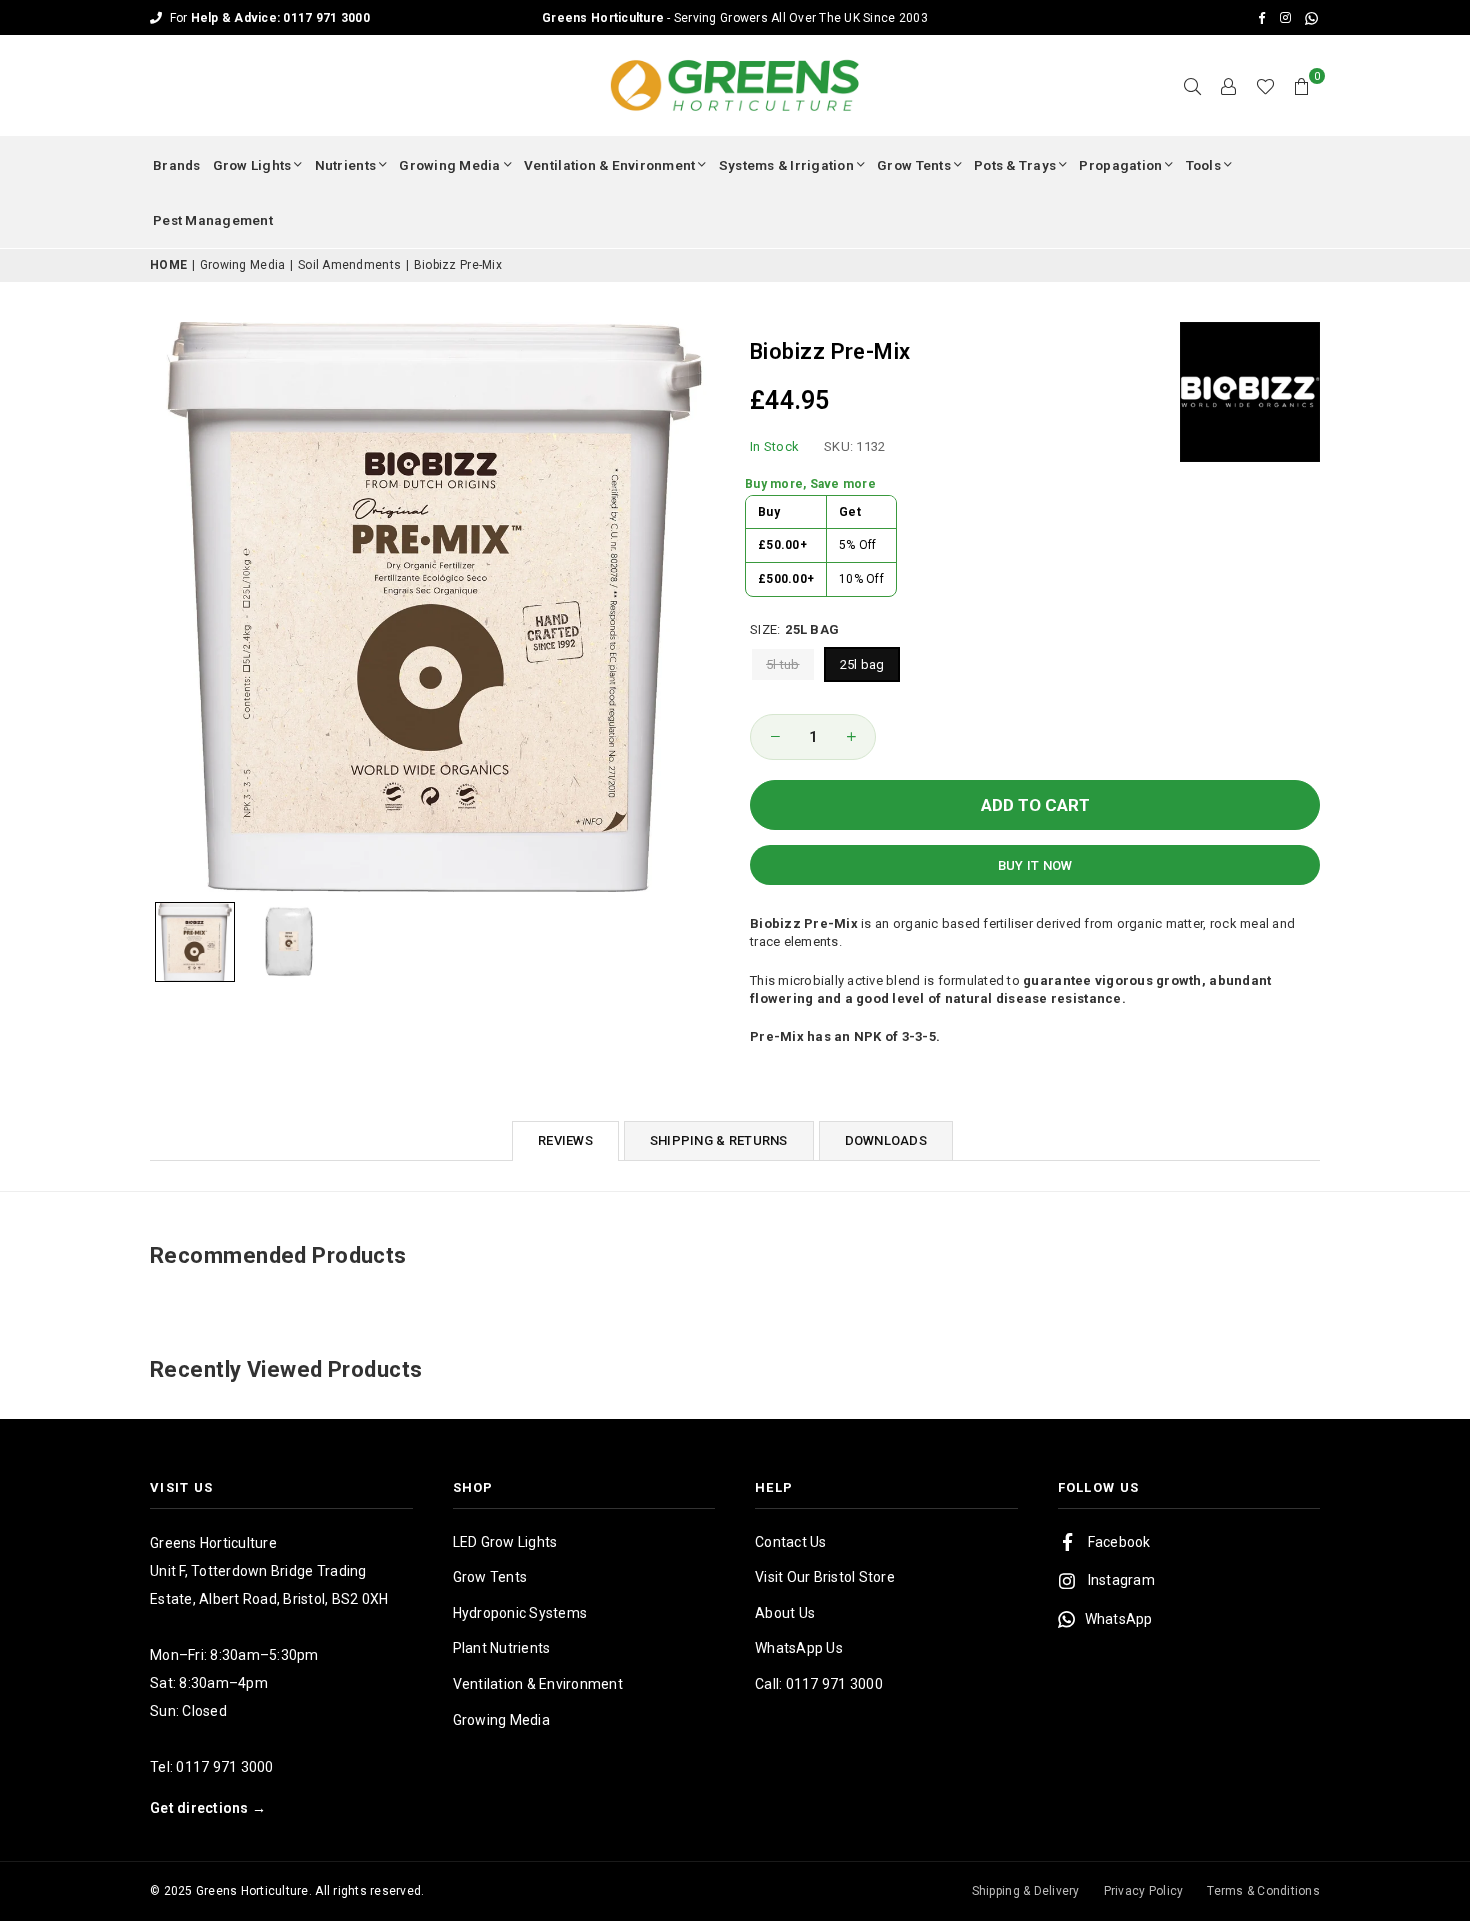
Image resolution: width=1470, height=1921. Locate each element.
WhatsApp (1119, 1619)
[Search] (1193, 86)
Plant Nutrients (502, 1648)
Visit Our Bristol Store (825, 1577)
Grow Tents (914, 165)
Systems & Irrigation (786, 165)
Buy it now (1035, 865)
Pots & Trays (1015, 165)
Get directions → (208, 1808)
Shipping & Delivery (1026, 1891)
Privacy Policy (1144, 1891)
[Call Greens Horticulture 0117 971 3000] (735, 17)
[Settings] (1229, 86)
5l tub (783, 664)
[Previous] (177, 606)
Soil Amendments (349, 265)
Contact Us (791, 1542)
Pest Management (213, 220)
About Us (785, 1613)
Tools (1203, 165)
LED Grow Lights (505, 1542)
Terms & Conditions (1263, 1891)
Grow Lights (252, 165)
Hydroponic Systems (520, 1613)
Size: (794, 629)
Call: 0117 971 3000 (819, 1684)
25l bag (862, 664)
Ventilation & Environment (610, 165)
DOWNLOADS (886, 1140)
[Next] (692, 606)
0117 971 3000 (224, 1767)
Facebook (1119, 1542)
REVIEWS (565, 1140)
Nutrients (345, 165)
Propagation (1120, 165)
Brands (177, 165)
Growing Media (449, 165)
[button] (1302, 86)
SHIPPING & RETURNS (719, 1140)
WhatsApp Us (799, 1648)
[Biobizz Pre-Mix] (195, 942)
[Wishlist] (1265, 86)
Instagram (1121, 1580)
